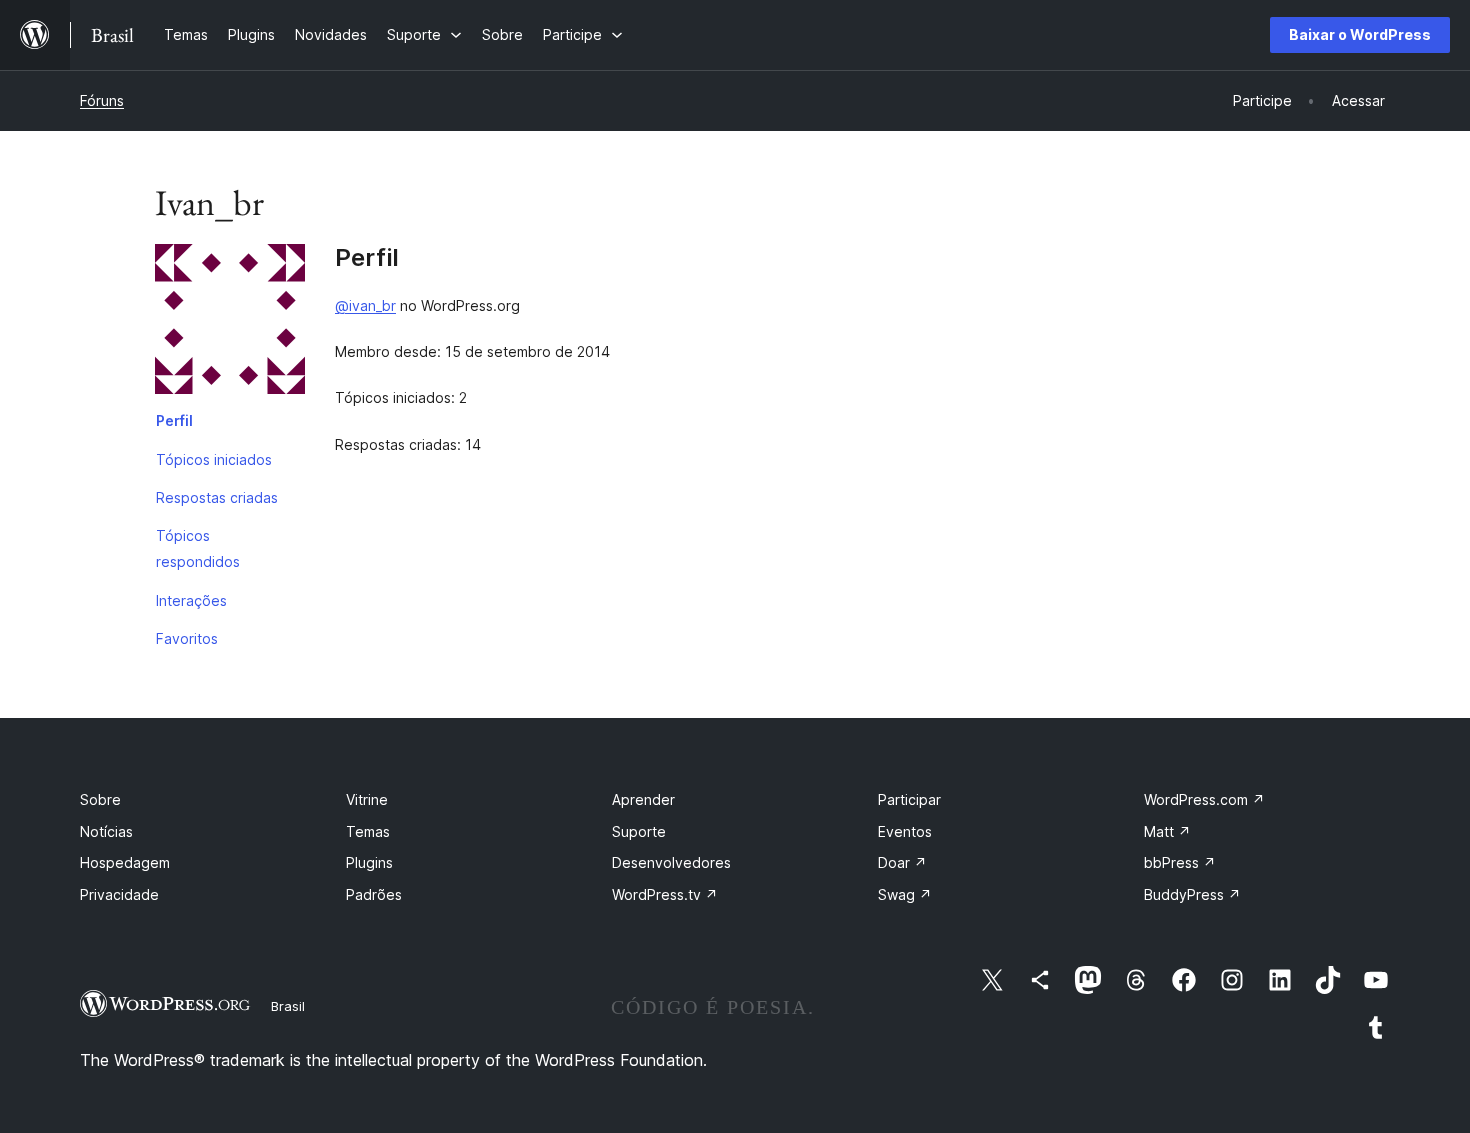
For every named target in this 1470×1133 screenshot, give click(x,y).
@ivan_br (365, 305)
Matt (1167, 831)
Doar (902, 862)
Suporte (639, 831)
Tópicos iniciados (214, 459)
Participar (909, 799)
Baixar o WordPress (1360, 34)
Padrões (374, 894)
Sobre (100, 799)
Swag (905, 894)
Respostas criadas (217, 497)
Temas (368, 831)
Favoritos (187, 638)
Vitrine (367, 799)
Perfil (174, 420)
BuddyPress (1192, 894)
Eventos (905, 831)
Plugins (369, 862)
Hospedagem (125, 862)
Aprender (643, 799)
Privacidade (119, 894)
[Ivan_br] (230, 323)
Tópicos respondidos (198, 548)
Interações (191, 600)
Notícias (106, 831)
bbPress (1180, 862)
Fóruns (102, 100)
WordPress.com (1204, 799)
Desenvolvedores (671, 862)
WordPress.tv (665, 894)
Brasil (288, 1006)
